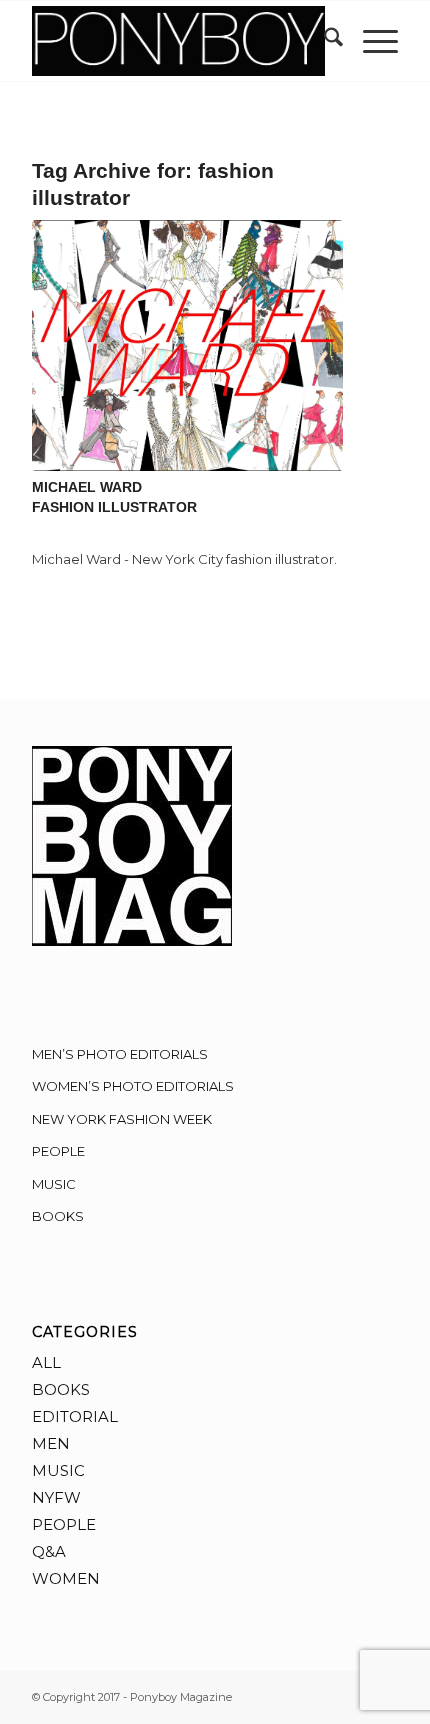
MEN (51, 1443)
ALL (46, 1362)
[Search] (323, 41)
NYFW (56, 1497)
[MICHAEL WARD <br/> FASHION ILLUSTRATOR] (187, 345)
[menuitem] (323, 41)
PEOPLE (58, 1151)
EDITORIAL (75, 1416)
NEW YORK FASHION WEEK (122, 1119)
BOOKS (58, 1216)
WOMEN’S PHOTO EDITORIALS (133, 1086)
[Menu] (370, 41)
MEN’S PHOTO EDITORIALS (120, 1054)
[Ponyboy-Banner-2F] (178, 41)
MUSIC (54, 1184)
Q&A (49, 1551)
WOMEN (66, 1578)
